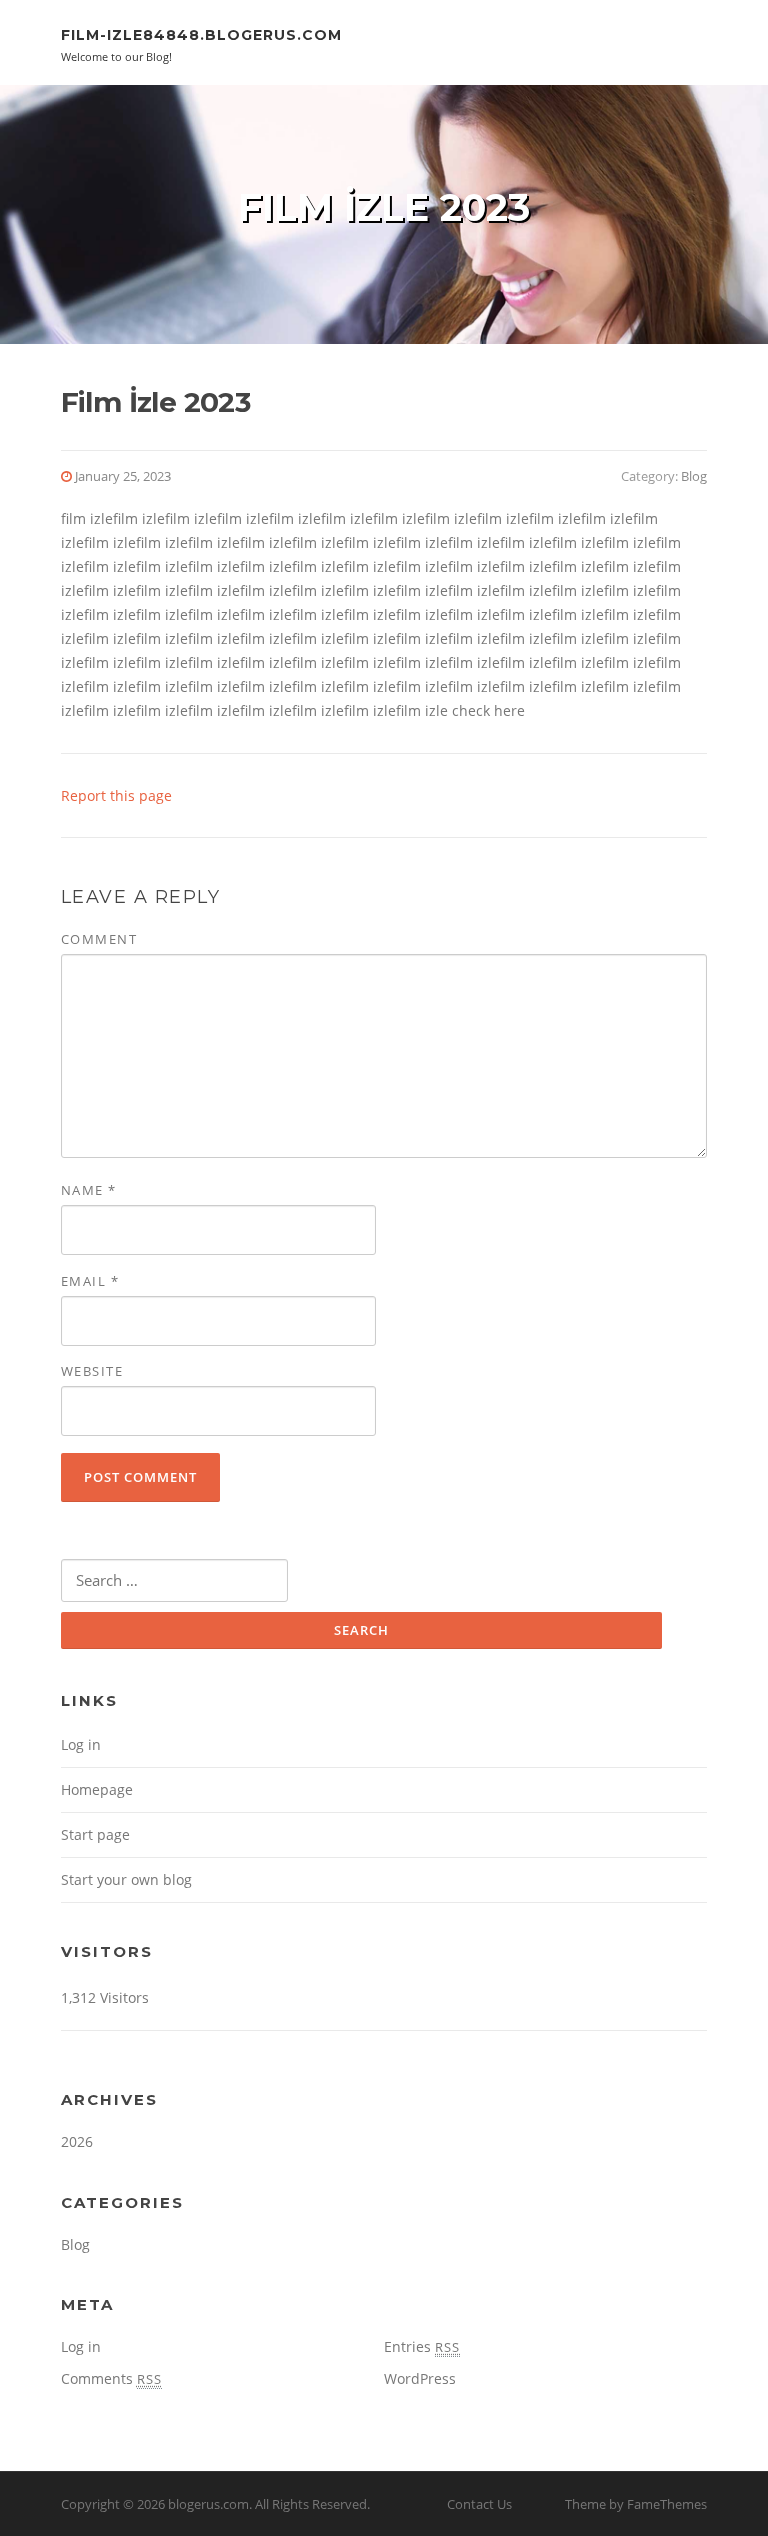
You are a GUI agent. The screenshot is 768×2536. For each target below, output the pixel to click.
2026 (77, 2141)
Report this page (116, 795)
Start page (95, 1834)
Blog (694, 476)
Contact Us (479, 2504)
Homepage (97, 1789)
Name (89, 1190)
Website (92, 1371)
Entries (422, 2346)
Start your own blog (126, 1879)
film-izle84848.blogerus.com (201, 35)
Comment (99, 939)
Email (90, 1281)
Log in (81, 1744)
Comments (111, 2378)
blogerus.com (208, 2504)
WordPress (420, 2378)
